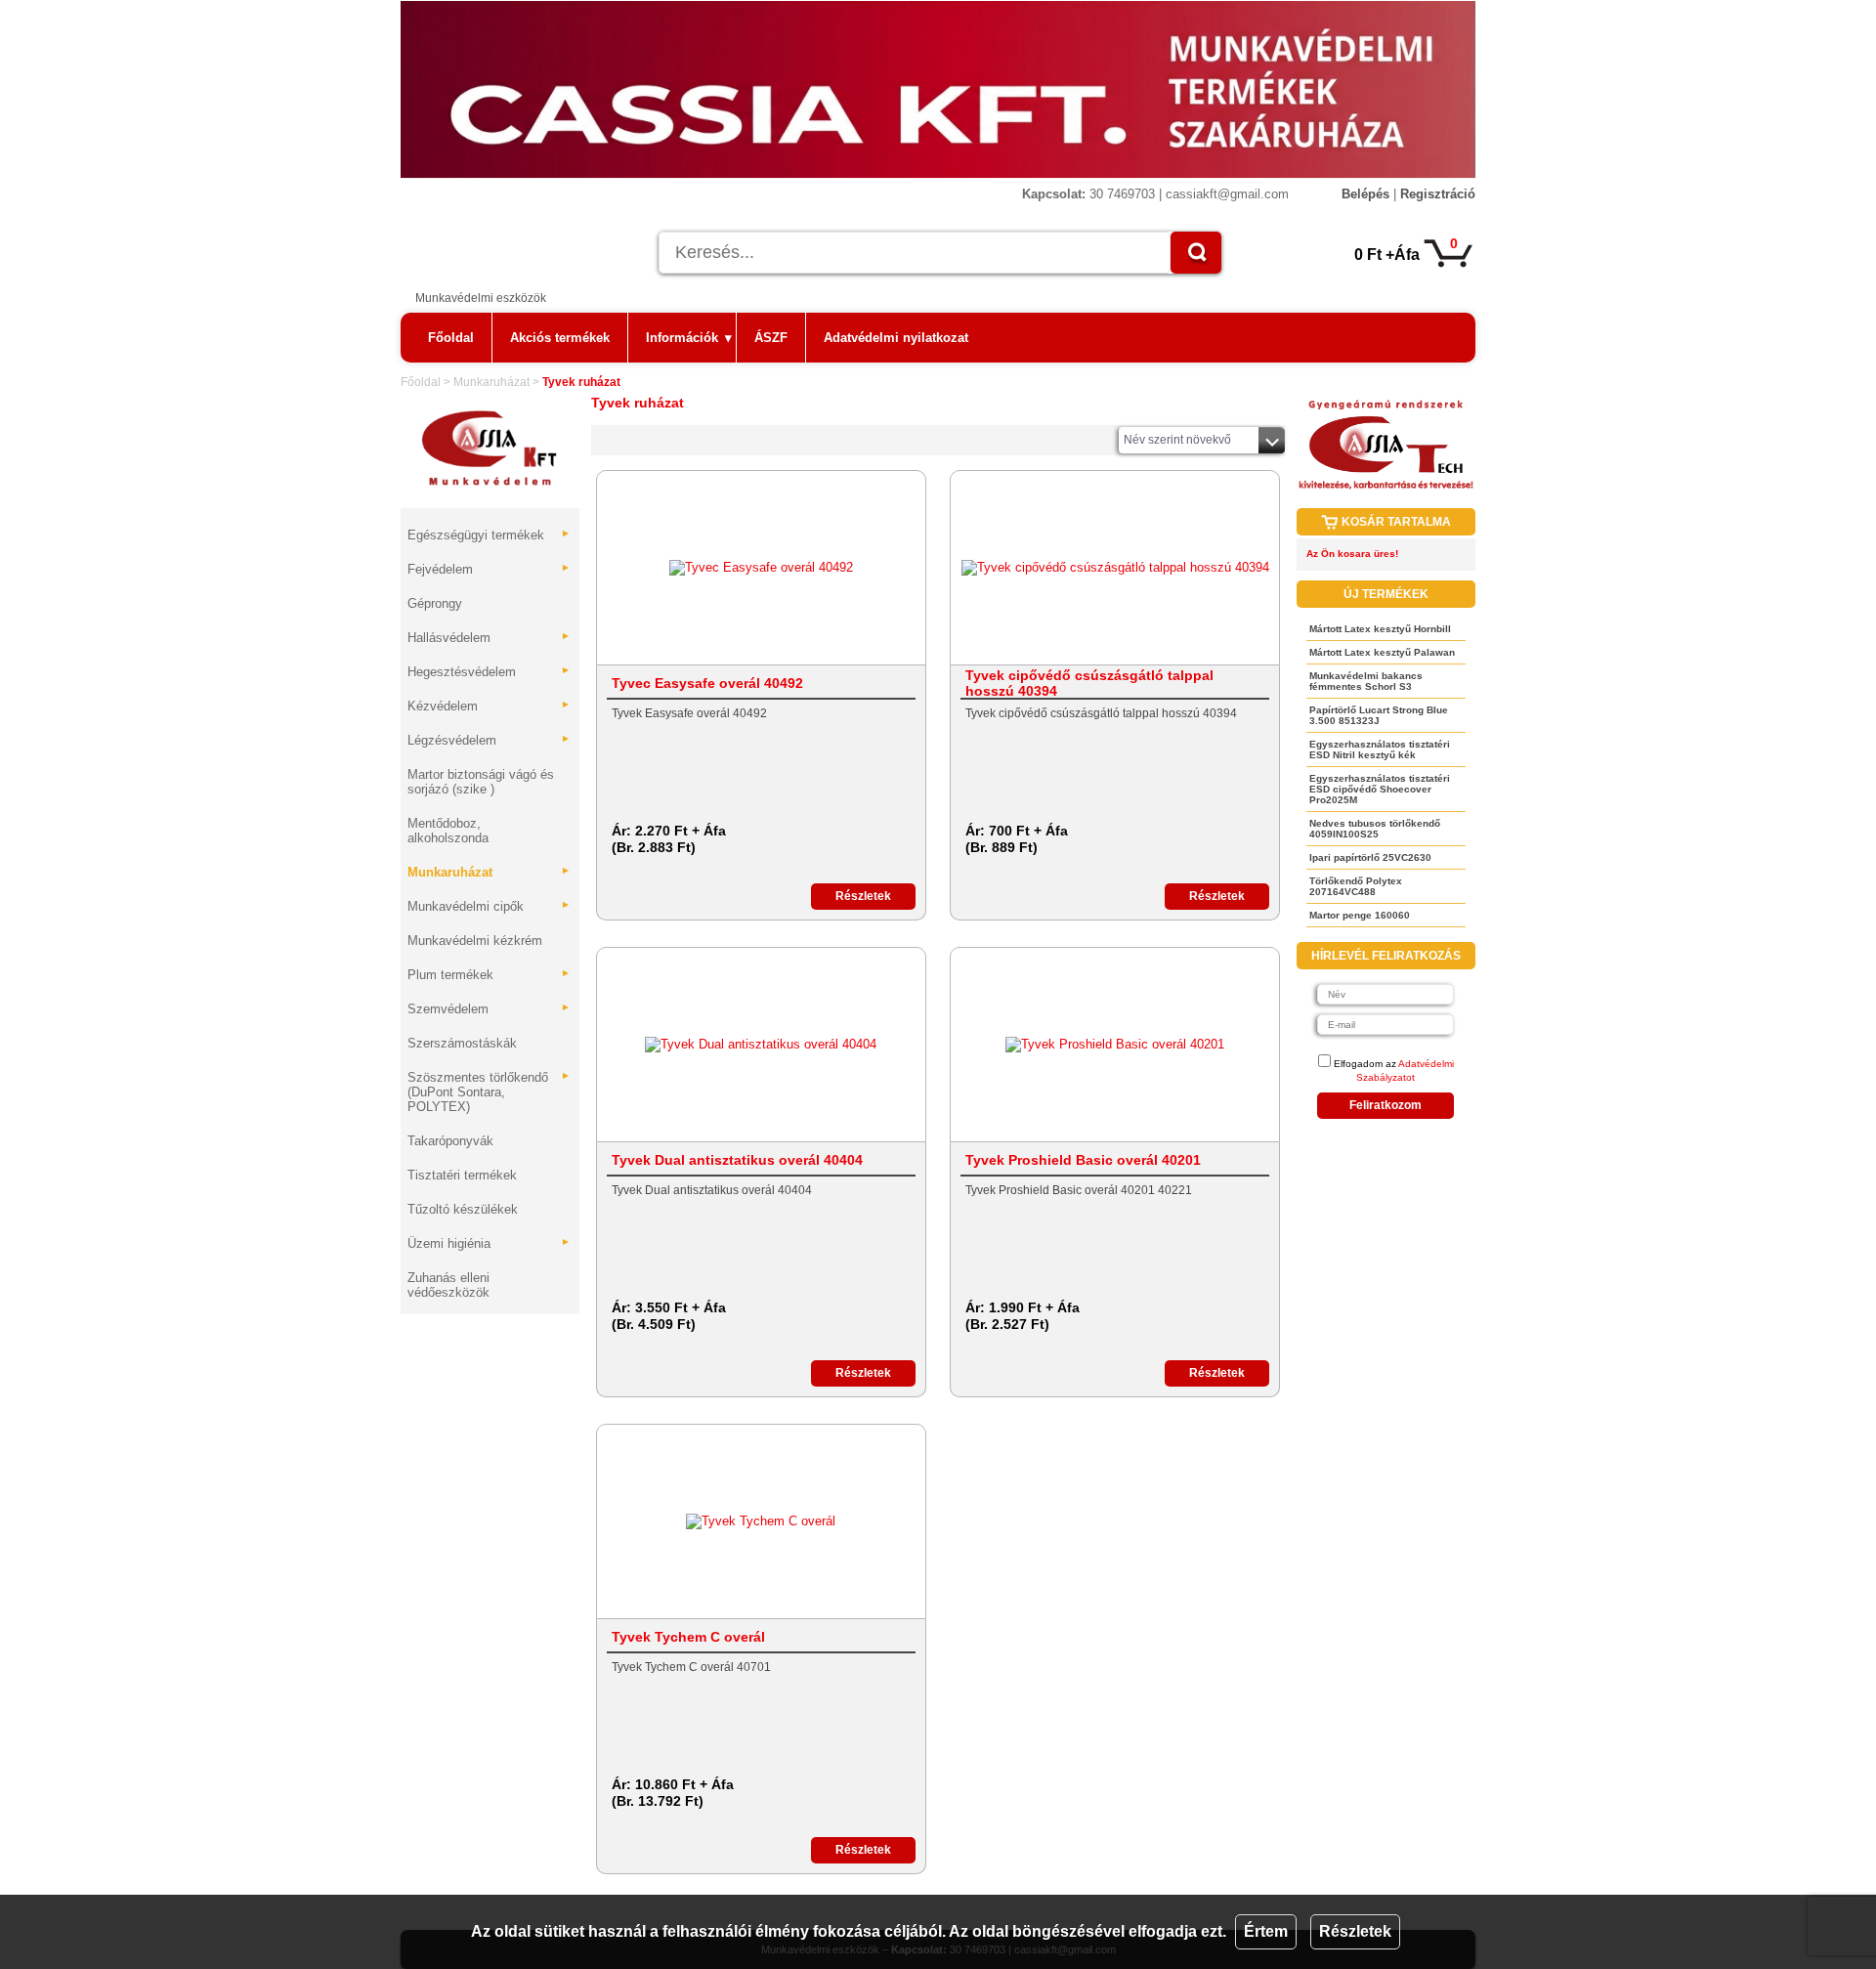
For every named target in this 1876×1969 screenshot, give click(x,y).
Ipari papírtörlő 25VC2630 (1370, 857)
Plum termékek (489, 975)
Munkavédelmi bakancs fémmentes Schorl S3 (1366, 681)
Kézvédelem (489, 706)
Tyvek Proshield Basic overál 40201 (1083, 1160)
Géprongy (435, 603)
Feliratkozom (1386, 1105)
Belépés (1365, 194)
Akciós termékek (560, 338)
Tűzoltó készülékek (463, 1209)
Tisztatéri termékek (462, 1175)
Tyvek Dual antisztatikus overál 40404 (737, 1160)
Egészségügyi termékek (489, 535)
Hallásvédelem (489, 638)
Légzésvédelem (489, 740)
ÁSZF (771, 338)
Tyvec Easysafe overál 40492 (707, 683)
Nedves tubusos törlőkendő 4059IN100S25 (1375, 829)
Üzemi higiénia (489, 1243)
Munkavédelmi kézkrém (475, 941)
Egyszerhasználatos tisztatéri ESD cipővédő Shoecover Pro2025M (1380, 789)
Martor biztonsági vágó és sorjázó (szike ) (481, 782)
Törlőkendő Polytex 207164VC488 (1356, 886)
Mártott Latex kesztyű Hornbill (1380, 629)
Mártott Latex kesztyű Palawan (1382, 652)
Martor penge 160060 (1360, 915)
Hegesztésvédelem (489, 672)
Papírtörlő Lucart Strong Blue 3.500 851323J (1379, 715)
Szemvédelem (489, 1009)
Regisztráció (1438, 194)
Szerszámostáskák (462, 1043)
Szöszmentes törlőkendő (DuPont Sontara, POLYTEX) (489, 1092)
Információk (689, 338)
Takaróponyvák (450, 1141)
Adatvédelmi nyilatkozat (896, 338)
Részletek (1355, 1931)
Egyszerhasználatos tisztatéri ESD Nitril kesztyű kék (1380, 749)
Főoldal (451, 338)
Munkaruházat (491, 382)
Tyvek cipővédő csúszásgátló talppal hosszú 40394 (1089, 683)
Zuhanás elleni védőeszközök (448, 1285)
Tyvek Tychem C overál (688, 1637)
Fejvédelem (489, 569)
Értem (1266, 1931)
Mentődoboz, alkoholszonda (448, 831)
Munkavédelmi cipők (489, 906)
